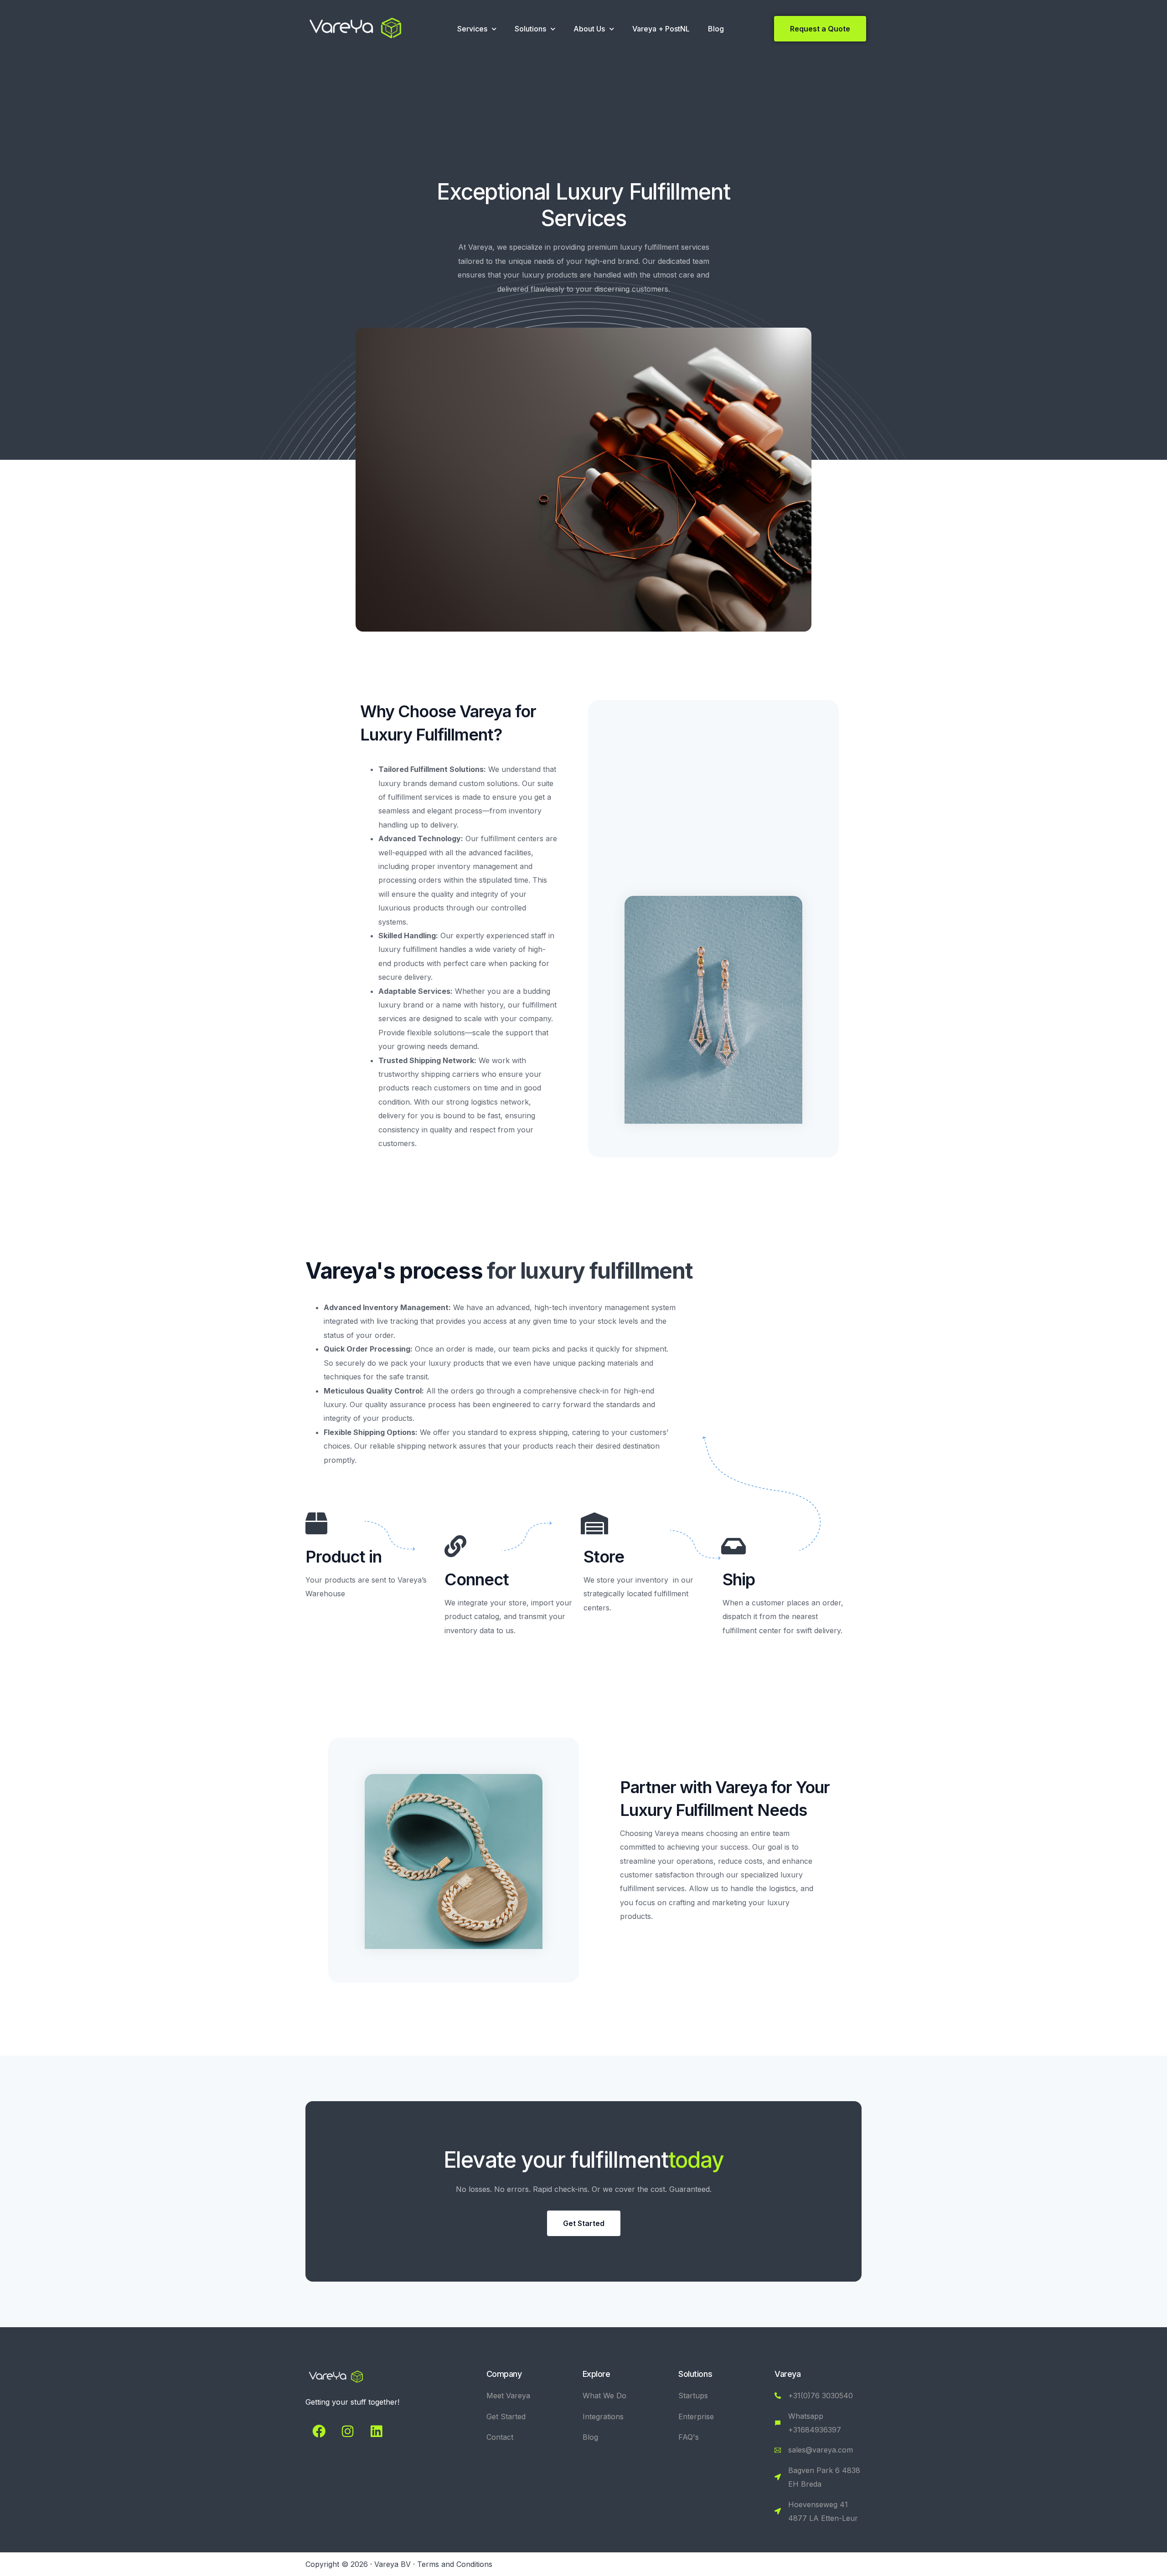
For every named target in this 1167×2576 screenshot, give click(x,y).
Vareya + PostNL (661, 29)
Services (472, 29)
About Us (589, 29)
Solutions (530, 29)
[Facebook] (319, 2431)
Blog (716, 29)
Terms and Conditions (455, 2564)
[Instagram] (347, 2431)
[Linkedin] (376, 2431)
